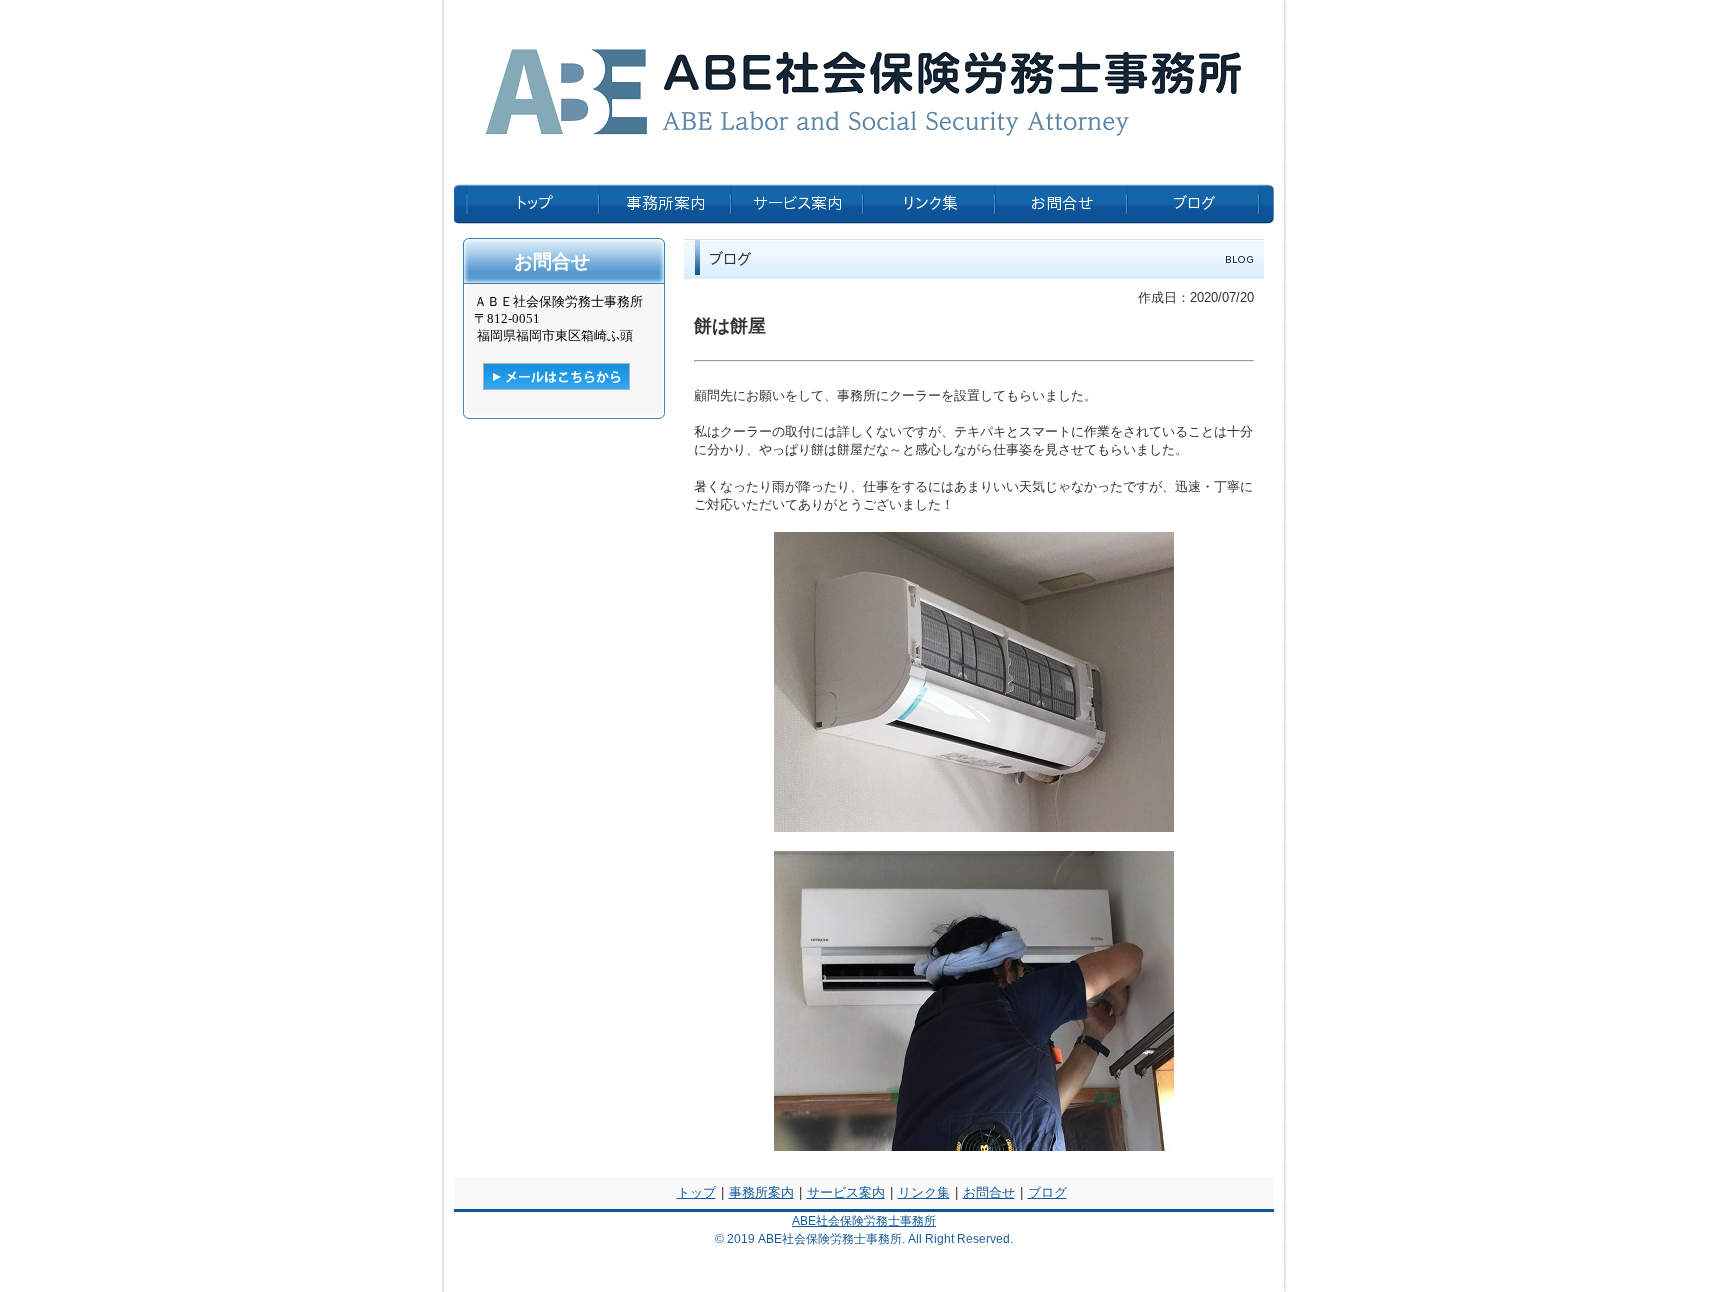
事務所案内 (761, 1192)
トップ (696, 1192)
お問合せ (989, 1192)
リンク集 (924, 1192)
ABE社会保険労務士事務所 (864, 1221)
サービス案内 (846, 1192)
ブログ (1047, 1192)
